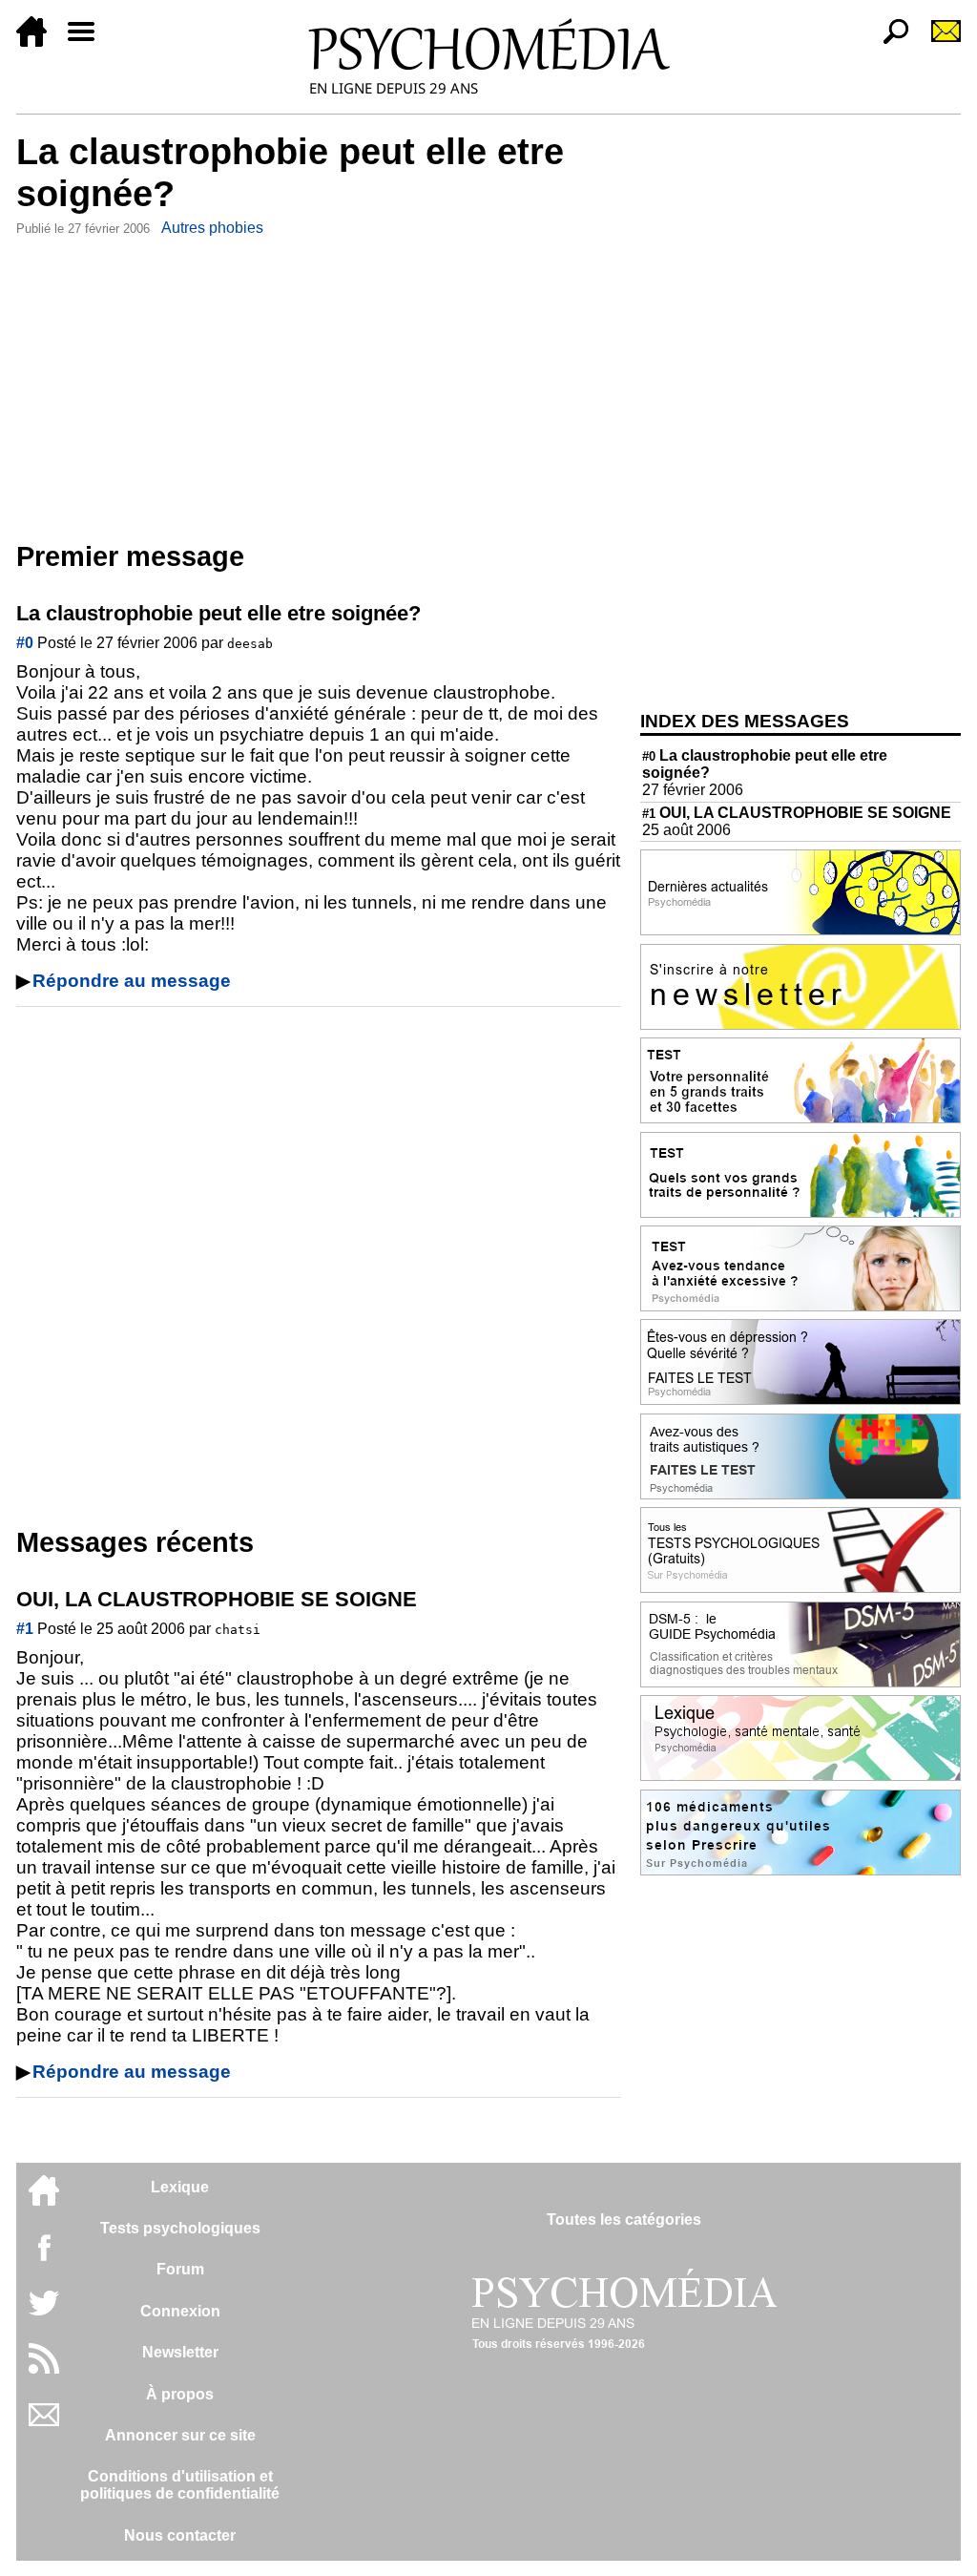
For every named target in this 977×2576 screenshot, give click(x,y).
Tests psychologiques (180, 2228)
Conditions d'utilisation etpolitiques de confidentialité (180, 2485)
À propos (180, 2394)
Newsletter (180, 2352)
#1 (25, 1629)
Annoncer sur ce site (180, 2435)
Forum (180, 2269)
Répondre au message (132, 981)
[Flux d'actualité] (44, 2368)
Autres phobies (212, 228)
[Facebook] (44, 2257)
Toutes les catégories (624, 2220)
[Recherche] (888, 42)
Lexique (180, 2187)
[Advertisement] (319, 385)
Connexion (180, 2311)
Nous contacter (180, 2535)
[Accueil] (39, 42)
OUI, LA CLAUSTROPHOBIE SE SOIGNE (797, 813)
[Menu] (89, 42)
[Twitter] (44, 2313)
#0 (25, 643)
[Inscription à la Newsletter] (938, 42)
